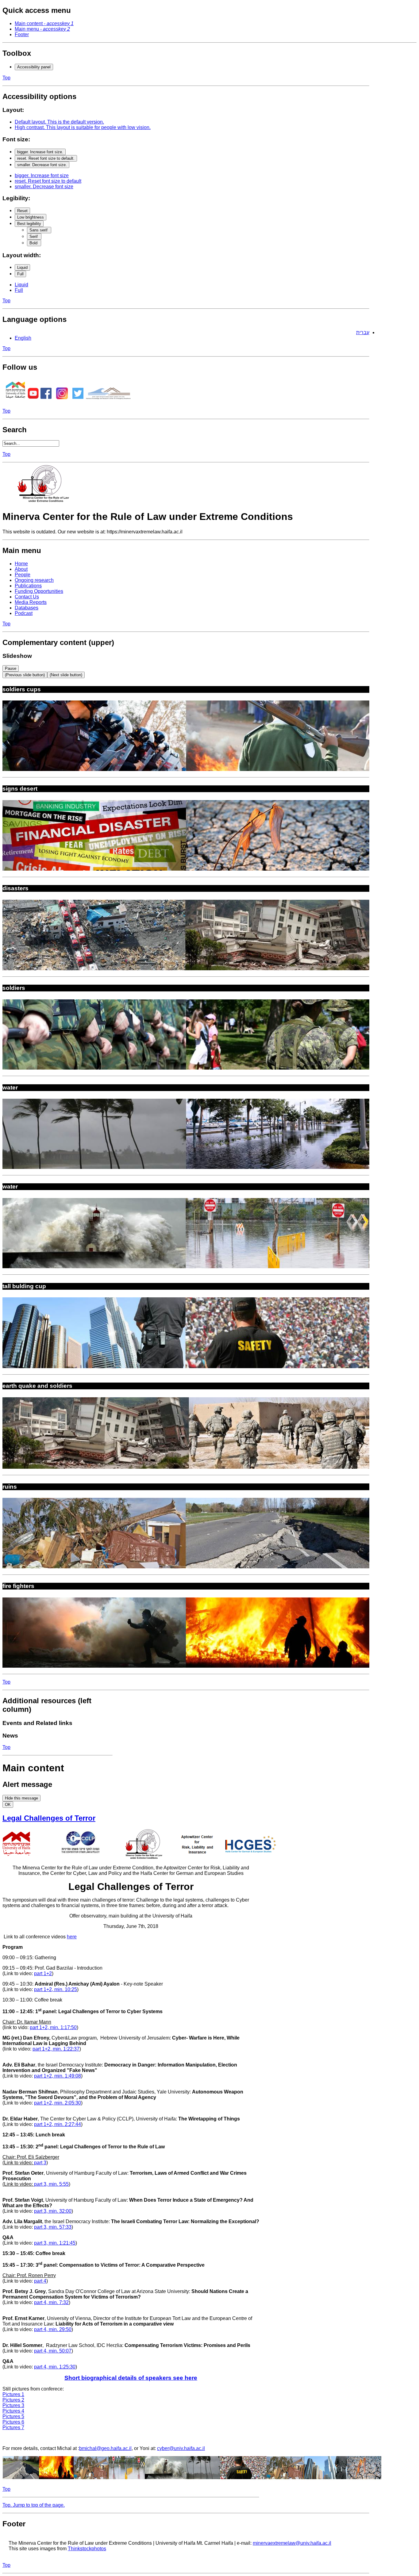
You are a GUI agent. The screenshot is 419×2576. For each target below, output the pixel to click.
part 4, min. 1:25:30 (55, 2367)
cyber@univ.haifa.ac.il (181, 2448)
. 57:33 (64, 2227)
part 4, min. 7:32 (51, 2302)
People (23, 575)
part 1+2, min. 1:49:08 (58, 2076)
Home (21, 564)
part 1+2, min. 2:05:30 (58, 2103)
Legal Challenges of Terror (49, 1818)
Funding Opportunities (39, 591)
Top (6, 78)
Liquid (22, 267)
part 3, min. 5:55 (51, 2184)
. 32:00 (64, 2211)
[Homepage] (45, 502)
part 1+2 (43, 1973)
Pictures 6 (13, 2422)
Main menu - (42, 29)
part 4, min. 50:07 (53, 2351)
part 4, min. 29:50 (53, 2329)
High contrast (83, 127)
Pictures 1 (13, 2394)
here (72, 1937)
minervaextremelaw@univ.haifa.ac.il (292, 2543)
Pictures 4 (13, 2411)
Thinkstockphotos (87, 2549)
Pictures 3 (13, 2405)
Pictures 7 (13, 2427)
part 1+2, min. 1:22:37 (56, 2049)
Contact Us (27, 597)
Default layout (59, 122)
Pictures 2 (13, 2400)
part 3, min (45, 2211)
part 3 (40, 2163)
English (23, 338)
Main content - (44, 23)
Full (20, 274)
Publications (28, 586)
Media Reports (31, 602)
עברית (363, 332)
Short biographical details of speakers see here (131, 2378)
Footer (22, 34)
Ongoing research (34, 580)
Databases (27, 608)
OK (8, 1805)
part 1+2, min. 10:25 (56, 1989)
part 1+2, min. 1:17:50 (53, 2027)
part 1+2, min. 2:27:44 (58, 2124)
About (21, 569)
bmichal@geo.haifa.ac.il (105, 2448)
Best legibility (29, 224)
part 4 (40, 2281)
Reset (22, 211)
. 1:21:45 (66, 2243)
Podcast (24, 613)
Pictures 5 (13, 2416)
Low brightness (31, 217)
